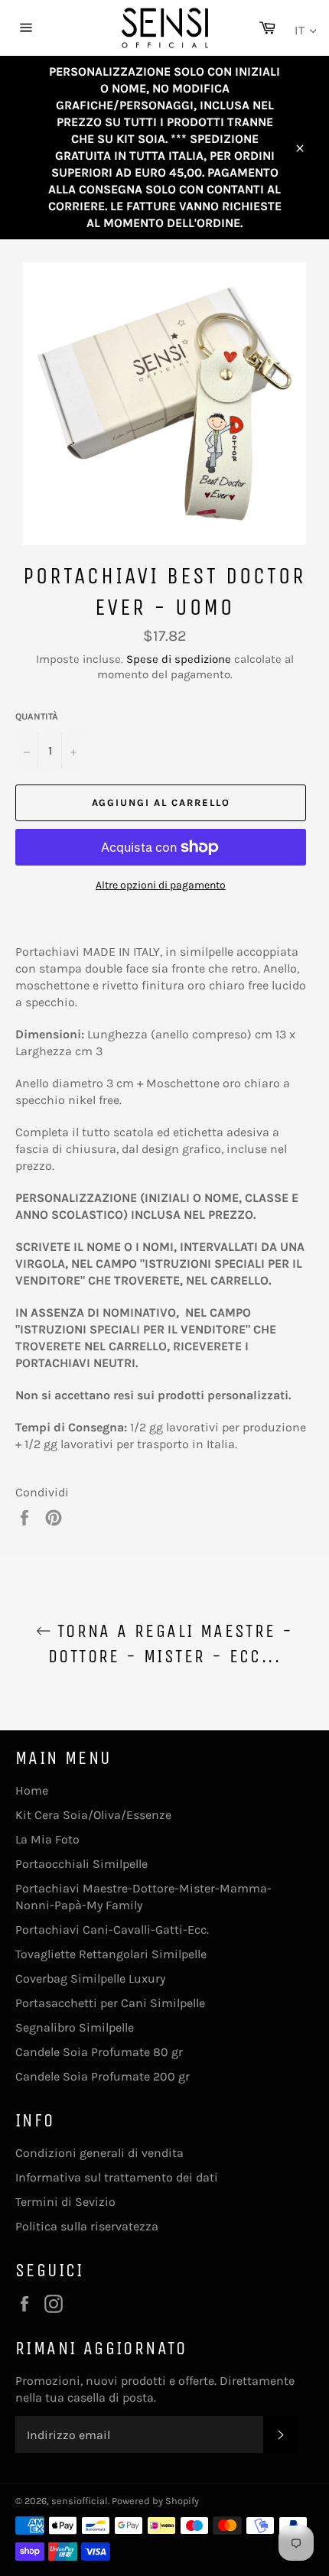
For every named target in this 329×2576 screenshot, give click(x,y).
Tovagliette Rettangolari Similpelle (111, 1954)
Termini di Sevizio (65, 2202)
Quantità (37, 716)
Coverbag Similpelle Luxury (90, 1978)
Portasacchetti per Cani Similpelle (110, 2003)
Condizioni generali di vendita (99, 2153)
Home (32, 1790)
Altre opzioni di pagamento (161, 885)
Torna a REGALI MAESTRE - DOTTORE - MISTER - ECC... (171, 1644)
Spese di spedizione (179, 659)
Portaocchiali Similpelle (81, 1864)
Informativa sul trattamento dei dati (117, 2177)
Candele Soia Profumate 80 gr (99, 2052)
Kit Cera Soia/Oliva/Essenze (93, 1815)
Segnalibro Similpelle (75, 2027)
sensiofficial (80, 2501)
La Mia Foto (47, 1839)
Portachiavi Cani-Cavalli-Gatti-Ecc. (112, 1930)
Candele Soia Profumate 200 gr (103, 2076)
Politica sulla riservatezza (87, 2226)
